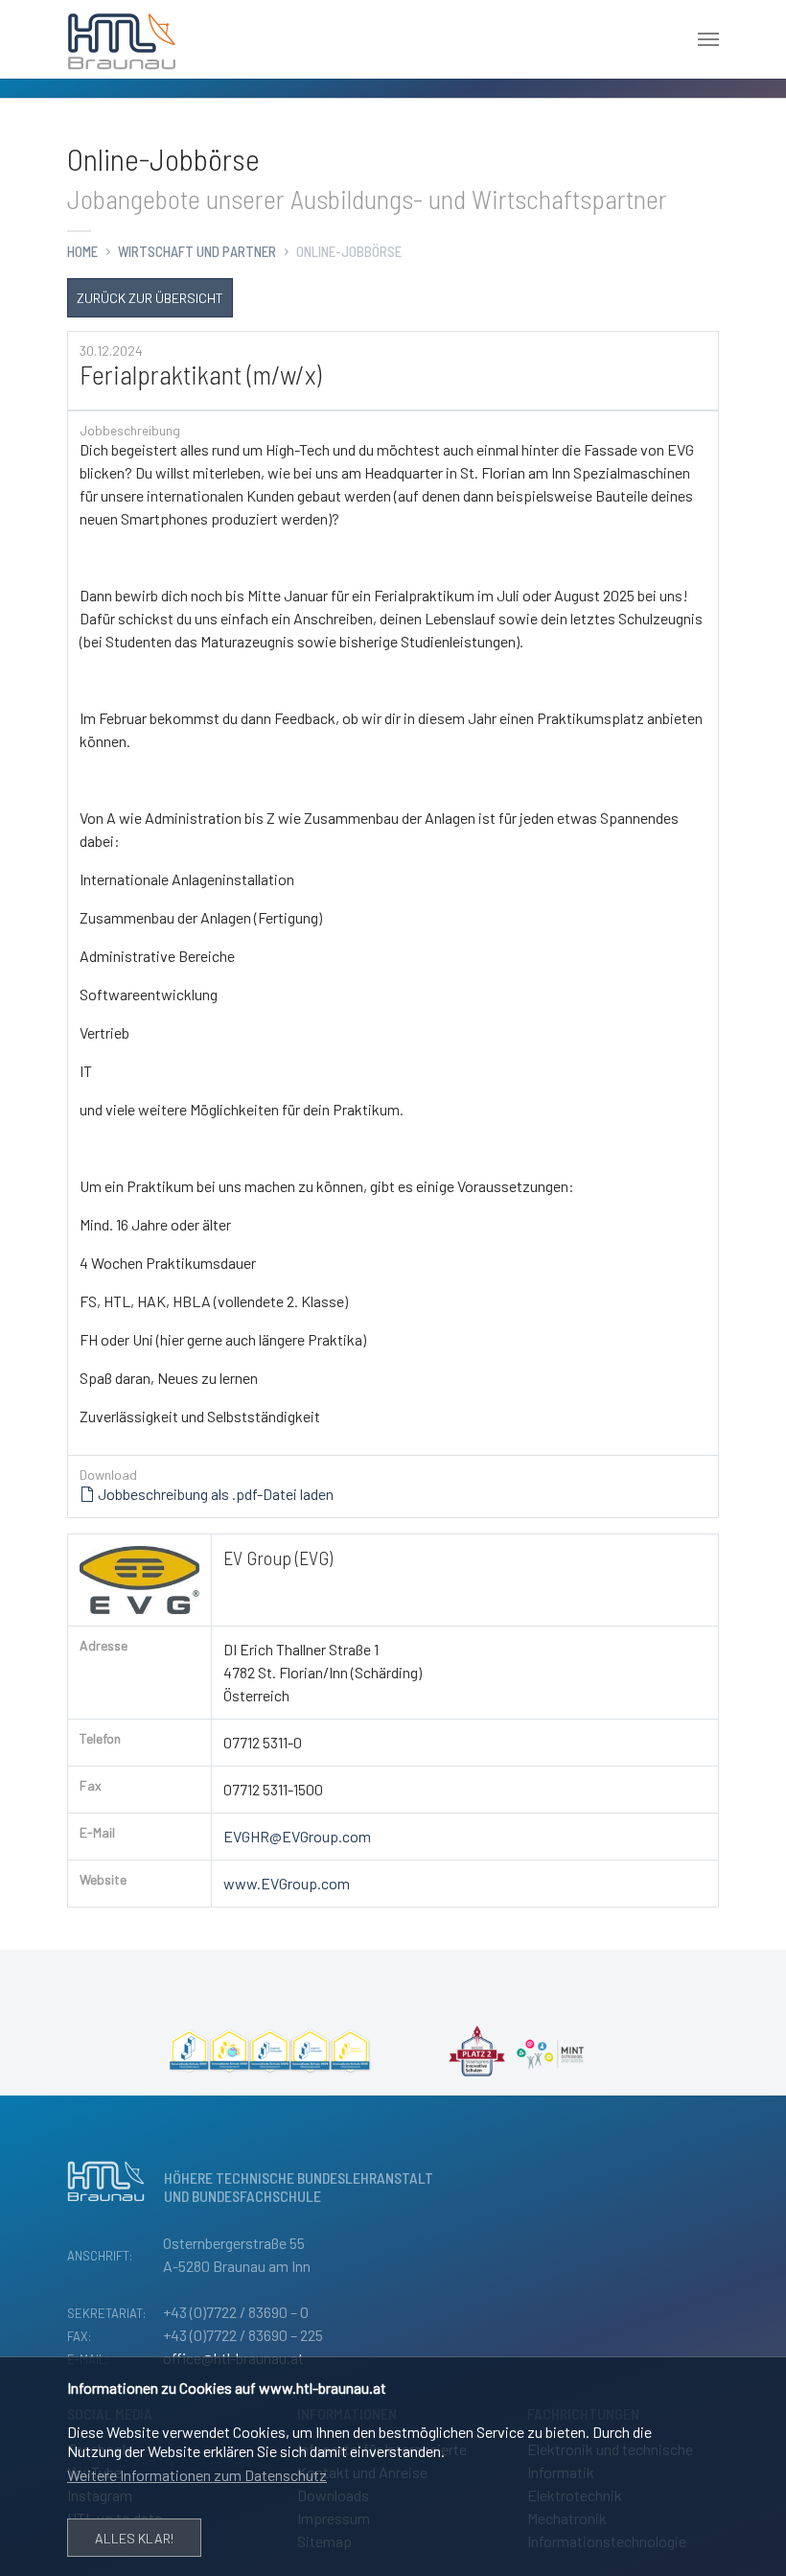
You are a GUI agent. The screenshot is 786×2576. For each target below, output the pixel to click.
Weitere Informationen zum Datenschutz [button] (197, 2475)
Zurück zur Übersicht (150, 298)
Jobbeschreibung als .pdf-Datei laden (214, 1494)
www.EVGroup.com (287, 1883)
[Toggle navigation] (708, 39)
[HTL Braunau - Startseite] (122, 39)
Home (82, 251)
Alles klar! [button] (134, 2538)
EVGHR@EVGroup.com (297, 1836)
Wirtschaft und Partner (197, 251)
